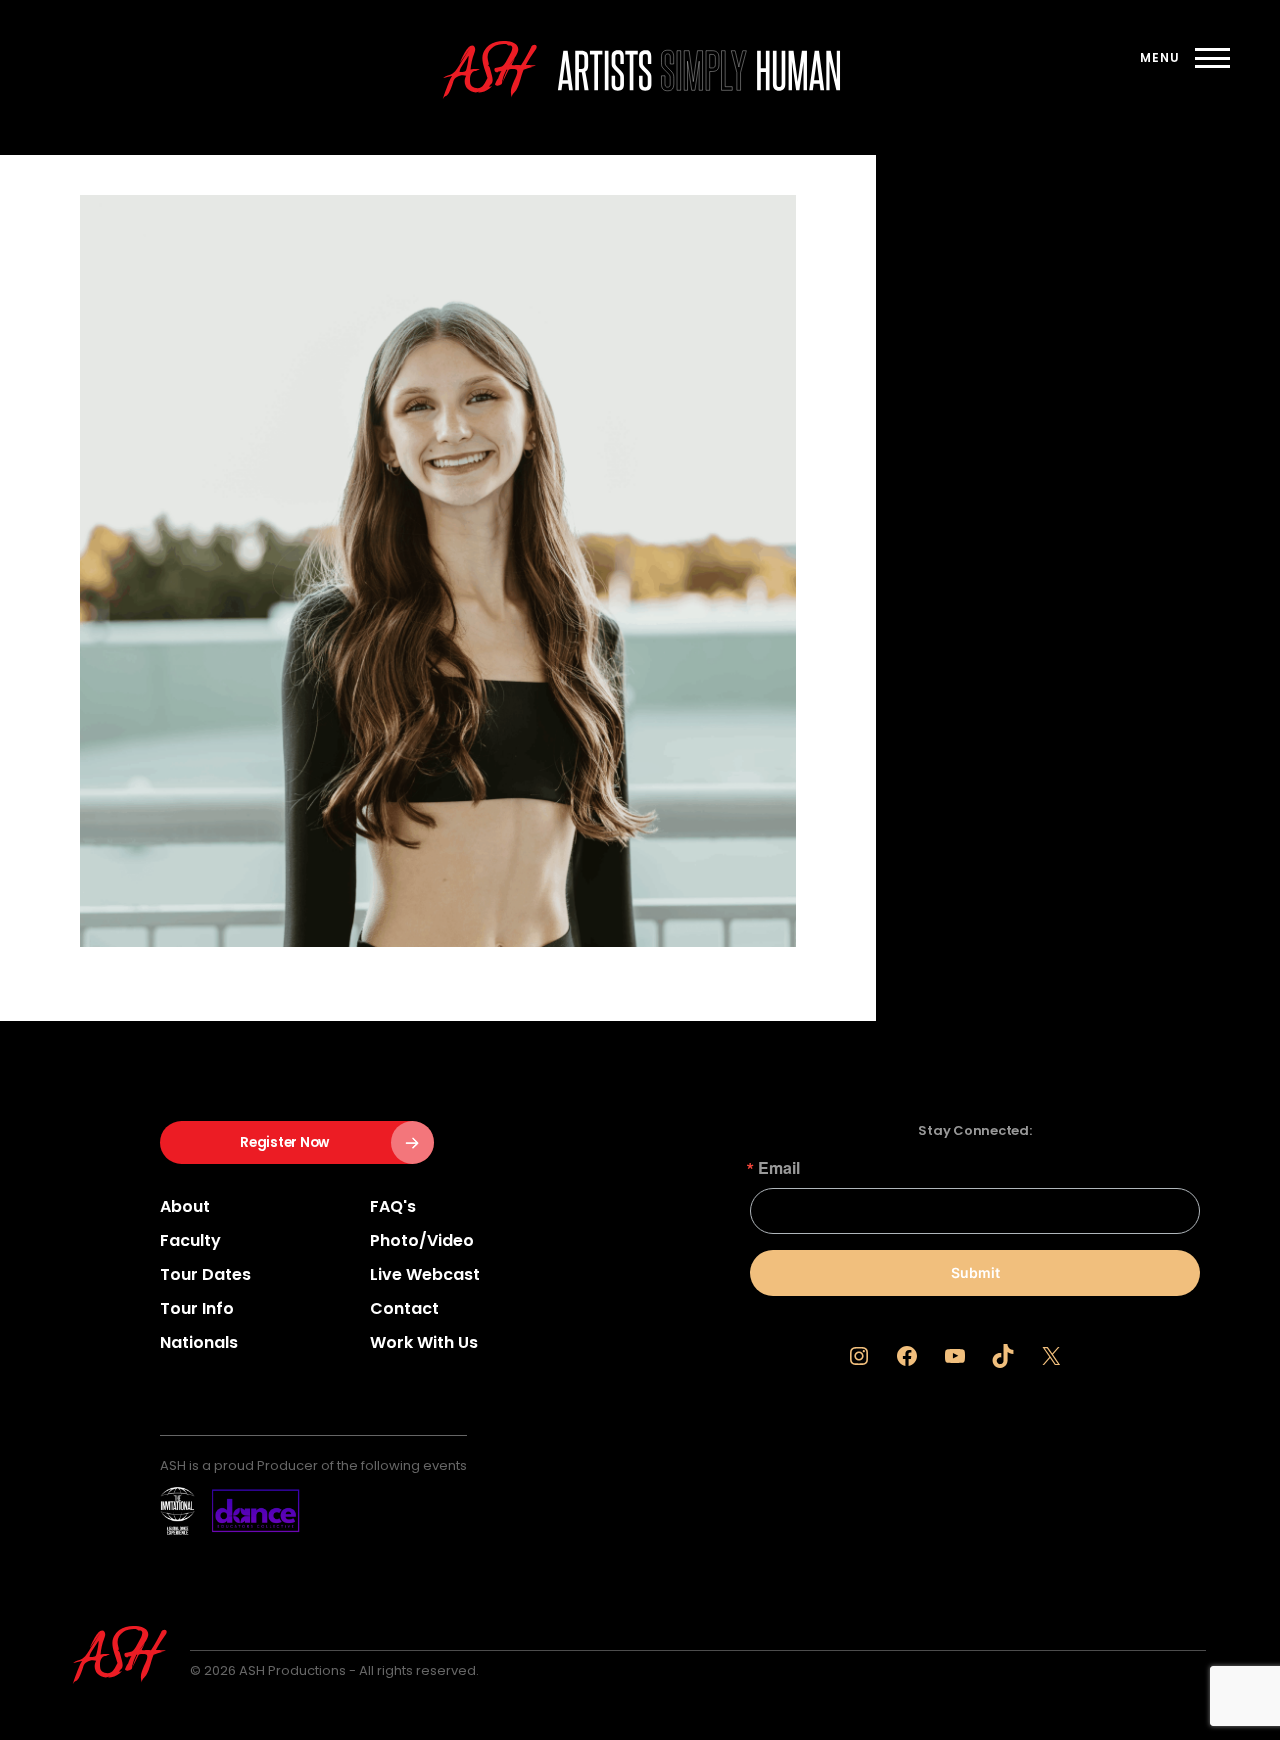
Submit (975, 1272)
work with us (424, 1342)
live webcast (425, 1274)
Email (779, 1168)
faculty (190, 1240)
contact (404, 1308)
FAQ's (393, 1206)
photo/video (422, 1240)
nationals (199, 1342)
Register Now (284, 1142)
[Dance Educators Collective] (230, 1510)
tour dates (205, 1274)
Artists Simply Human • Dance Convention (699, 70)
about (185, 1206)
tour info (197, 1308)
